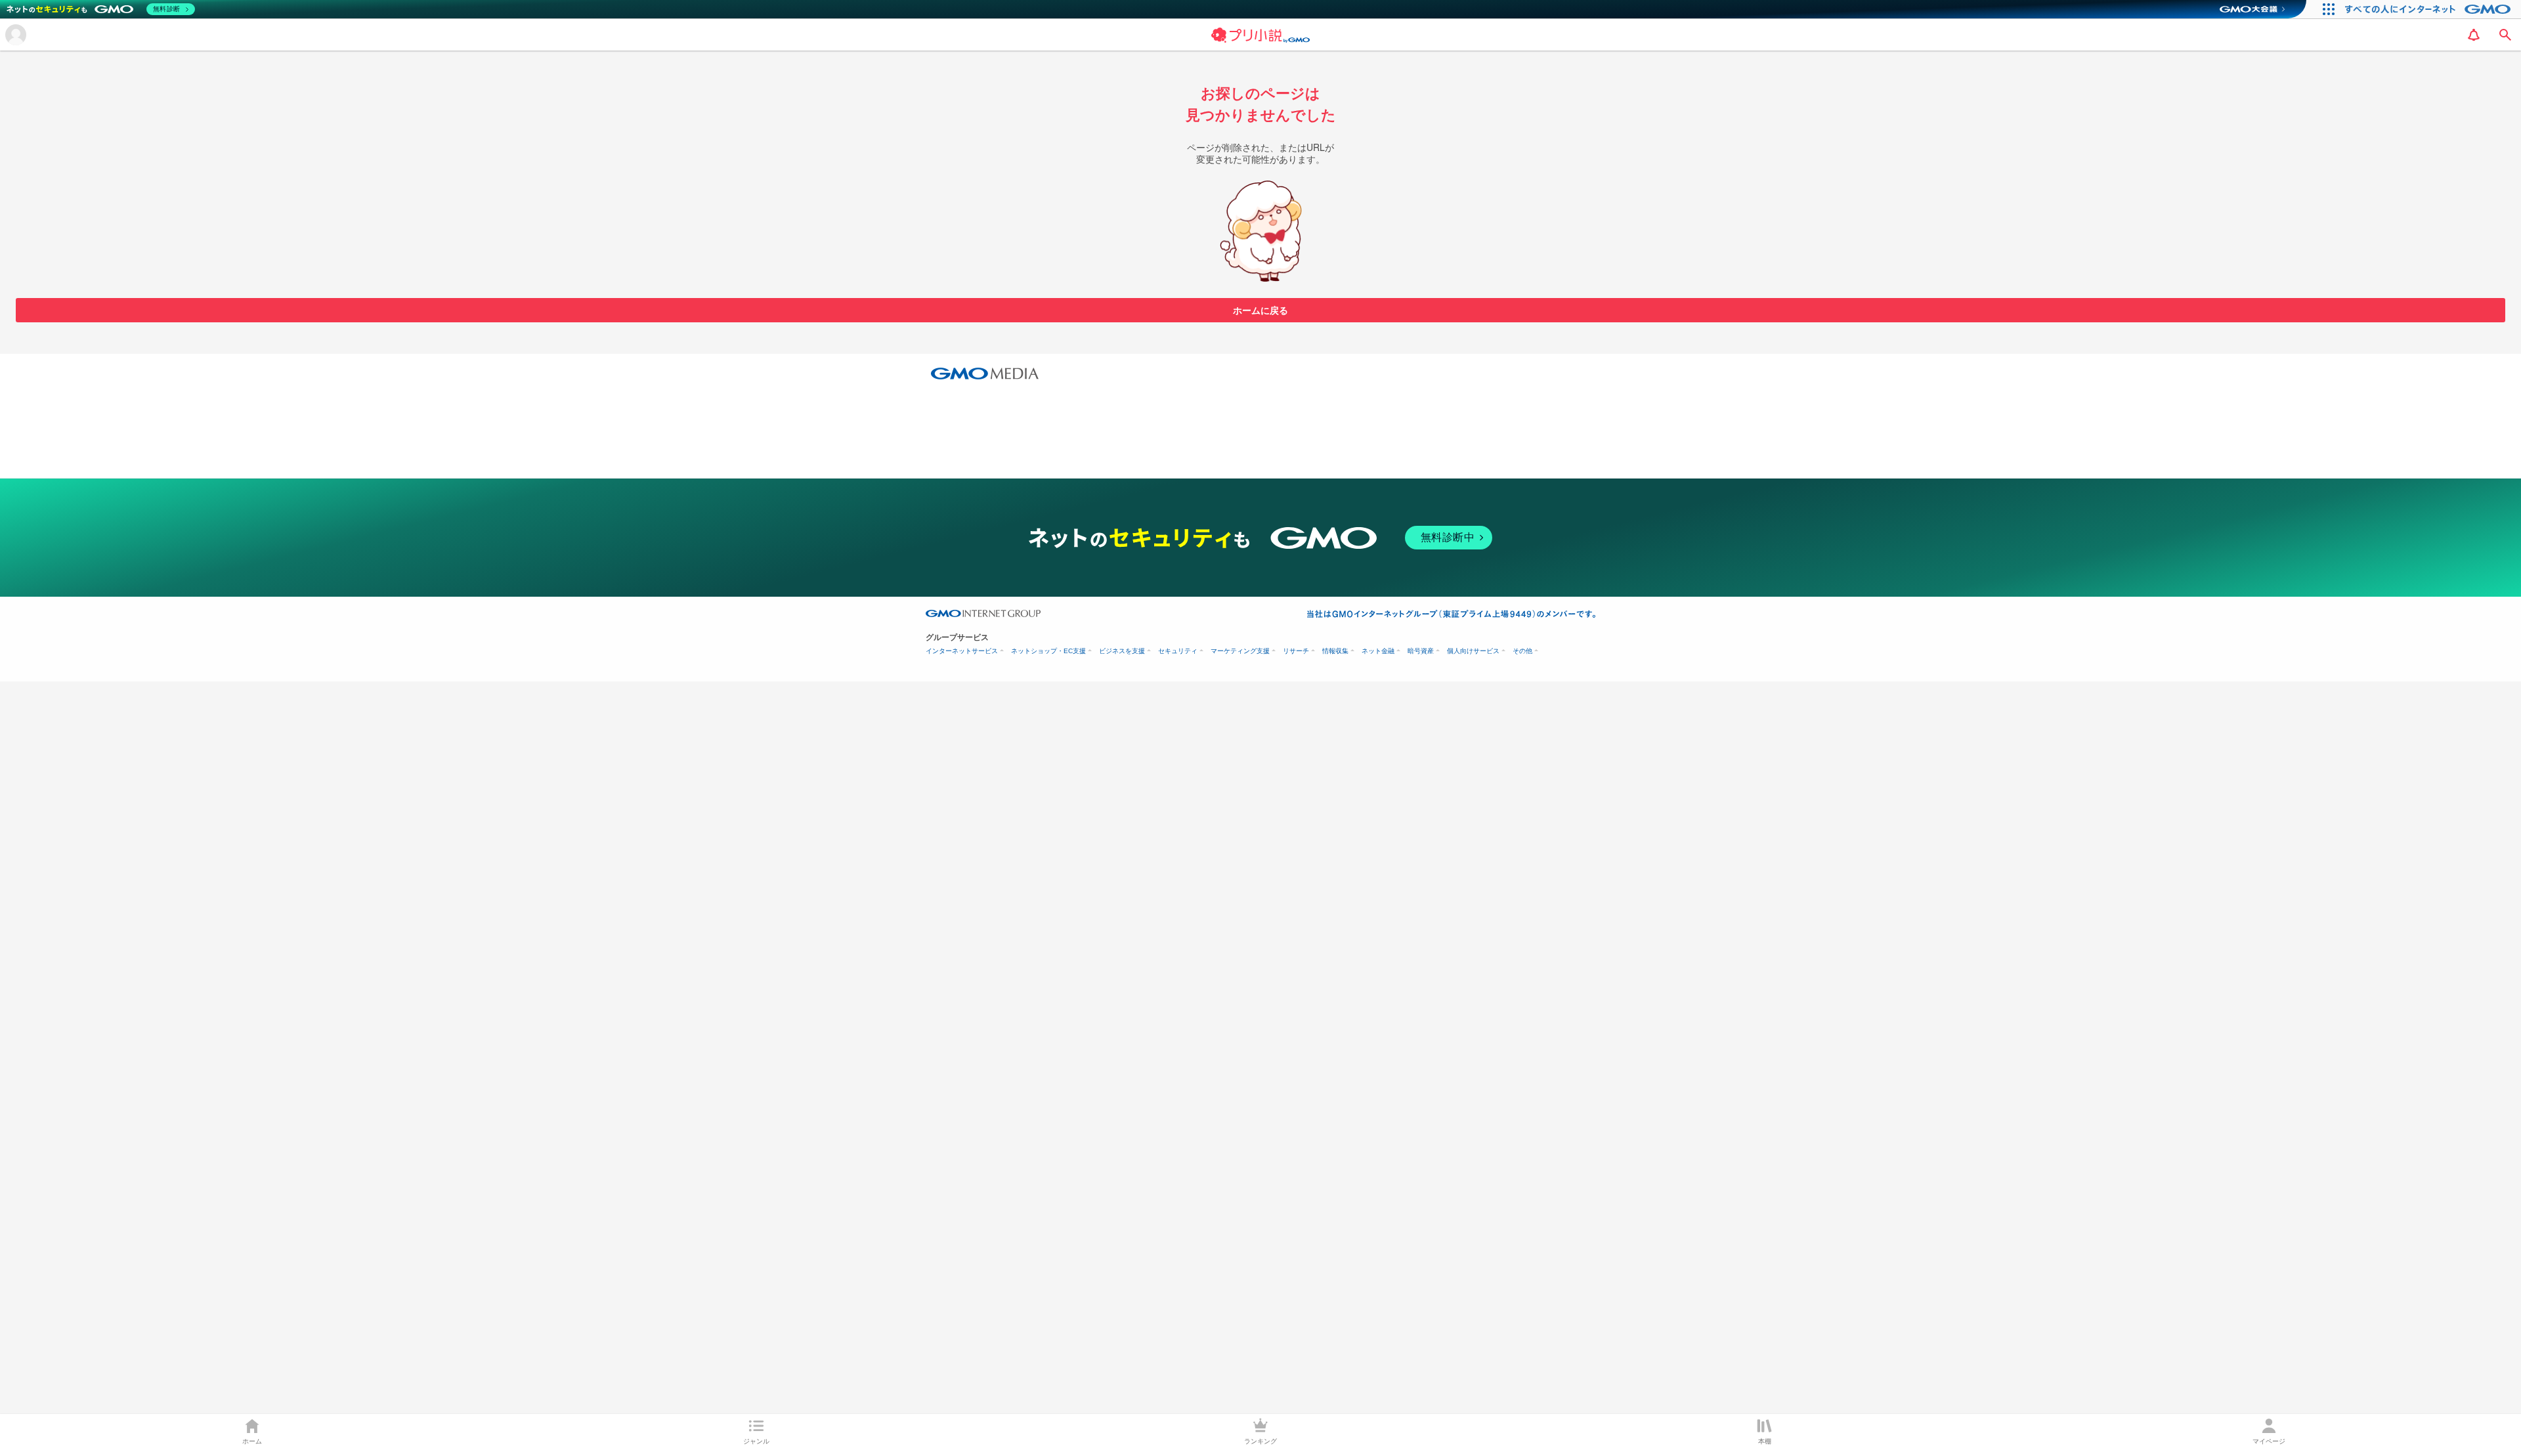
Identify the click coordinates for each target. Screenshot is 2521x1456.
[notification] (2474, 35)
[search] (2505, 35)
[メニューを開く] (16, 35)
